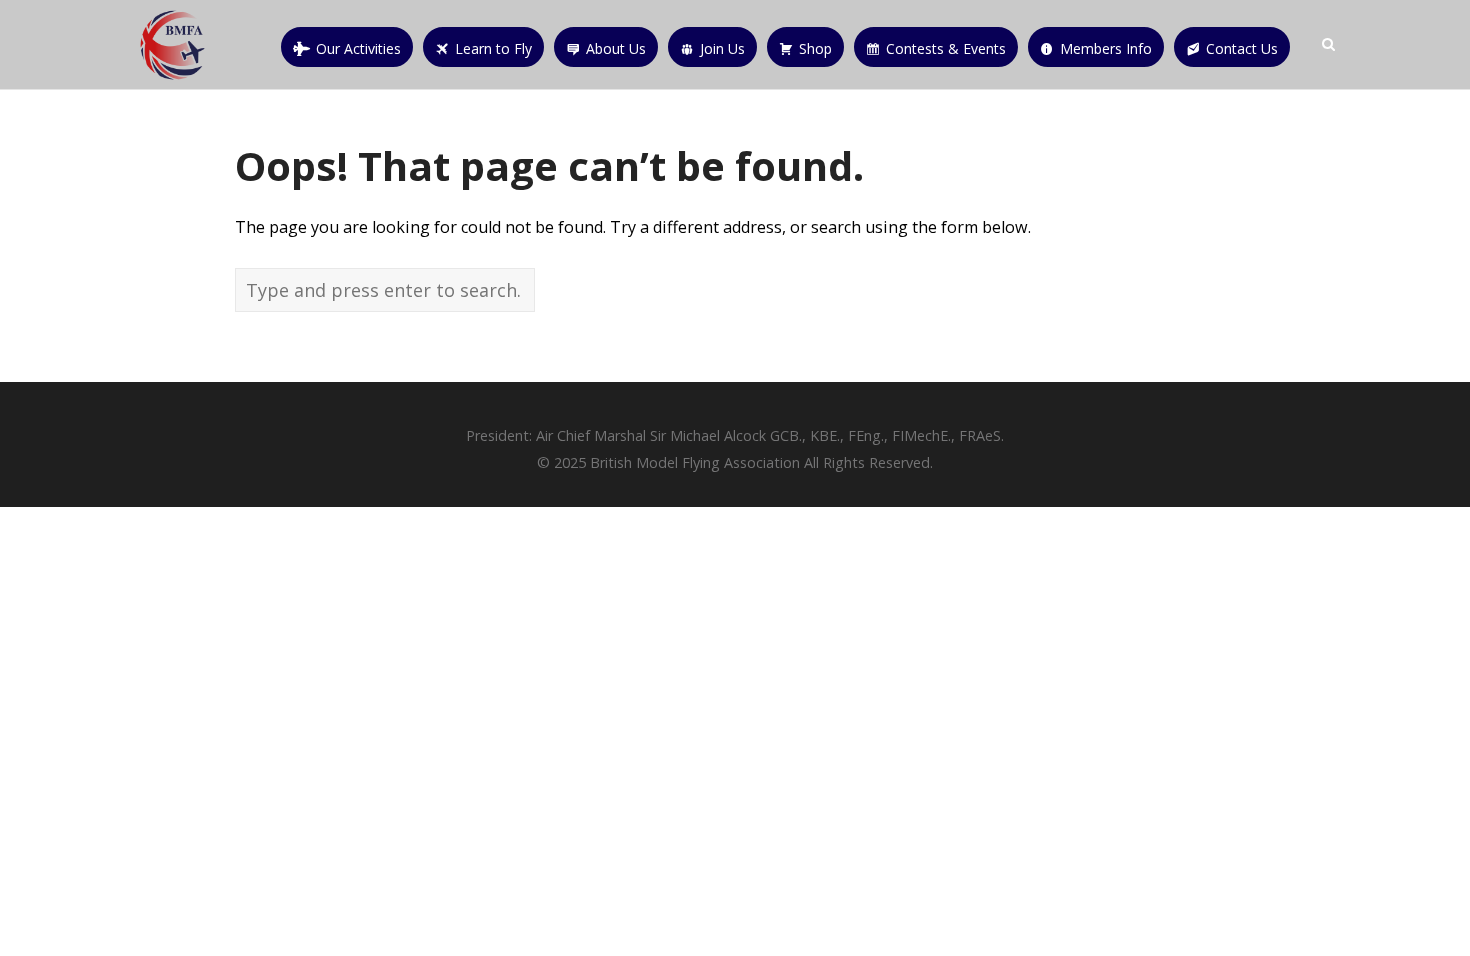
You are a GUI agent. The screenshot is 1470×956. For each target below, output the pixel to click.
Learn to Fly (493, 48)
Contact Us (1242, 48)
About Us (616, 48)
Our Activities (358, 48)
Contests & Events (946, 48)
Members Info (1106, 48)
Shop (815, 48)
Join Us (722, 48)
